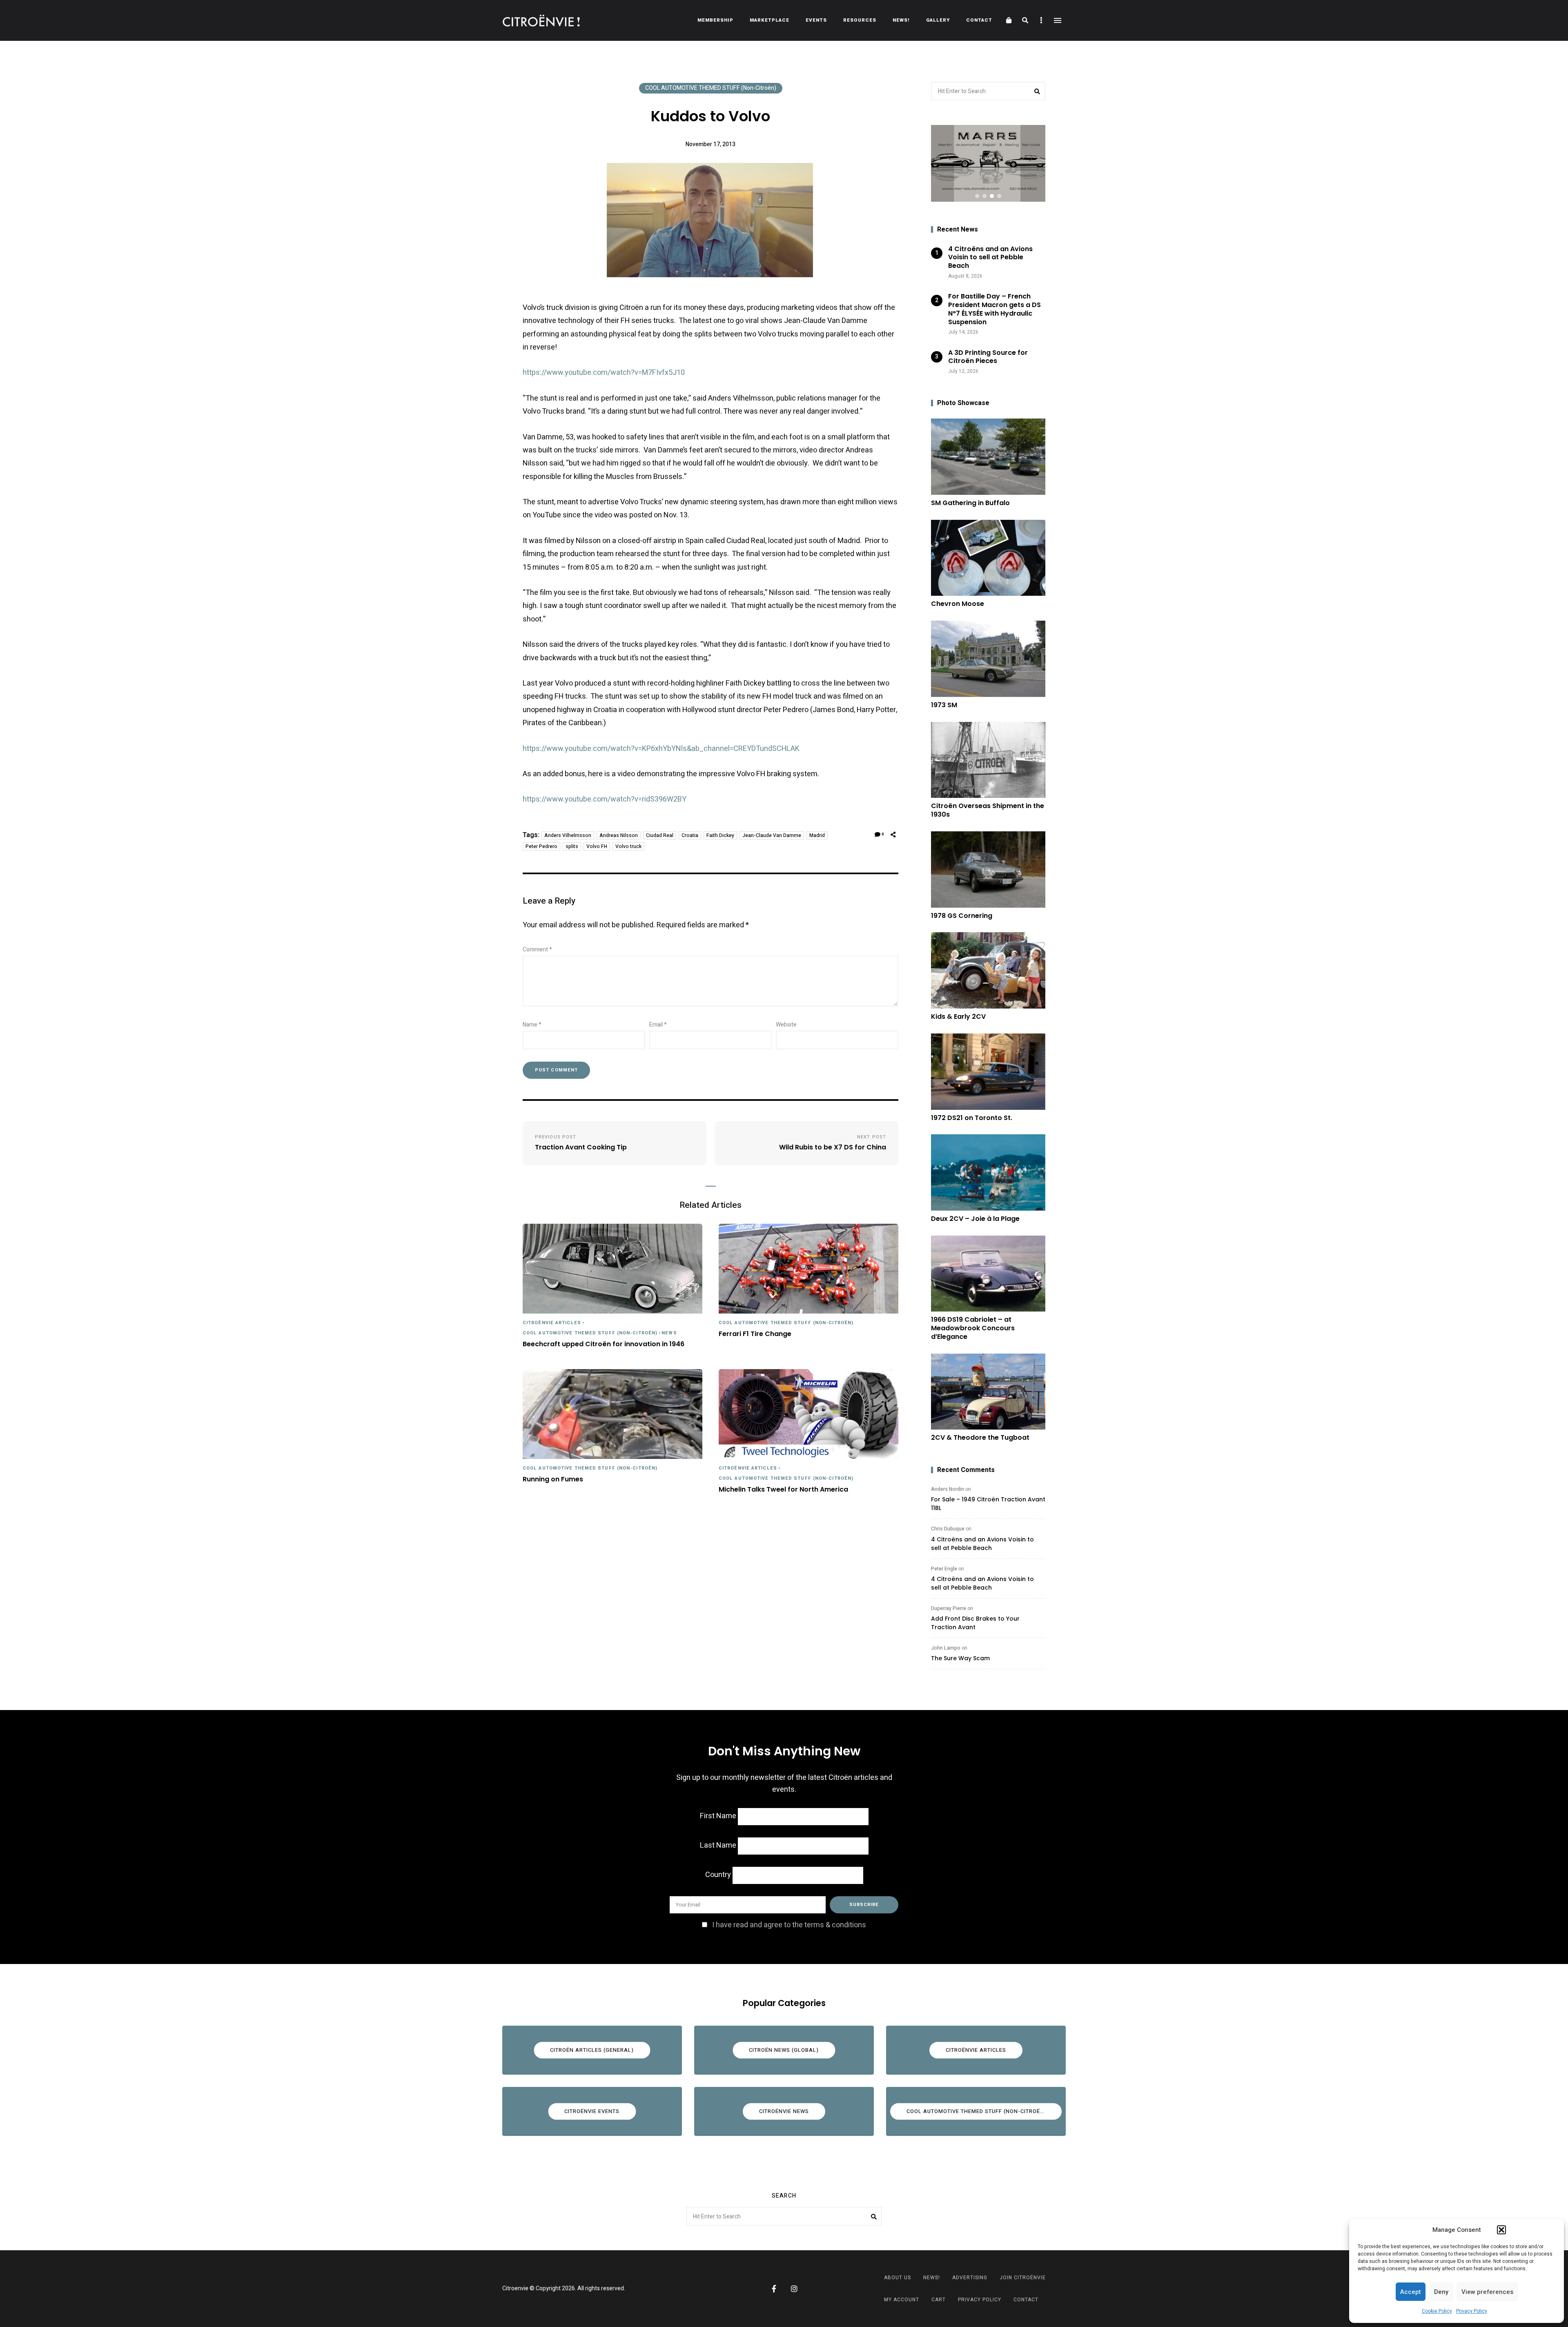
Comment (537, 950)
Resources (860, 20)
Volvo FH (597, 846)
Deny (1441, 2292)
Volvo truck (628, 846)
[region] (988, 163)
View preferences (1487, 2292)
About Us (898, 2278)
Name (532, 1025)
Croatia (690, 835)
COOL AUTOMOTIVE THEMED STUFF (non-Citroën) (711, 88)
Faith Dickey (720, 835)
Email (658, 1025)
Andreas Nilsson (619, 835)
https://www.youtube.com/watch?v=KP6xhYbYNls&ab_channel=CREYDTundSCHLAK (661, 749)
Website (786, 1025)
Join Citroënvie (1023, 2278)
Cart (939, 2300)
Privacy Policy (1472, 2311)
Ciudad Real (660, 835)
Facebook (774, 2289)
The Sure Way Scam (960, 1658)
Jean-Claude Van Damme (772, 835)
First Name (718, 1816)
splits (572, 846)
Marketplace (770, 20)
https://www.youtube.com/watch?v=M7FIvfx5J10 (604, 373)
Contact (979, 20)
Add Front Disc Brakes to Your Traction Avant (975, 1623)
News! (901, 20)
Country (718, 1875)
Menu (1058, 20)
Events (816, 20)
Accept (1411, 2292)
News (669, 1333)
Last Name (718, 1845)
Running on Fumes (553, 1480)
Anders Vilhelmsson (568, 835)
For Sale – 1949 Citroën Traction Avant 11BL (988, 1504)
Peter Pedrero (541, 846)
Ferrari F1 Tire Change (755, 1334)
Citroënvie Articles (552, 1323)
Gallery (938, 20)
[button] (1501, 2230)
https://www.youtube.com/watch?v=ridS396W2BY (605, 799)
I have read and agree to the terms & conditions (789, 1925)
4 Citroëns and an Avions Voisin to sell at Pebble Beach (982, 1544)
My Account (902, 2300)
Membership (715, 20)
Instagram (794, 2289)
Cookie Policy (1437, 2311)
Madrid (817, 835)
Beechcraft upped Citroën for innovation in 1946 (604, 1344)
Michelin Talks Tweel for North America (783, 1490)
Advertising (970, 2278)
